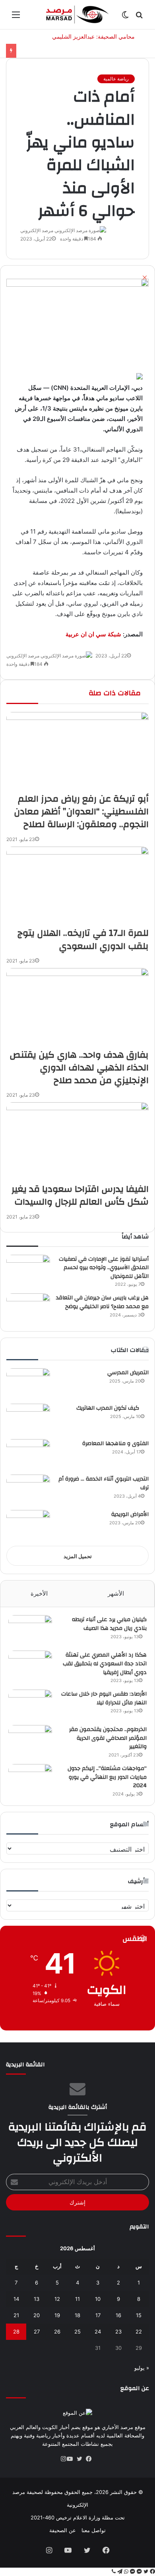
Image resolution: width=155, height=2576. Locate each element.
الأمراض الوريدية (130, 1514)
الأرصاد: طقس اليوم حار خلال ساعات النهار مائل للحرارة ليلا (104, 1698)
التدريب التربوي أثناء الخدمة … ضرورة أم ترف (104, 1483)
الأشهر (116, 1593)
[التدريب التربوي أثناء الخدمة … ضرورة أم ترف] (28, 1489)
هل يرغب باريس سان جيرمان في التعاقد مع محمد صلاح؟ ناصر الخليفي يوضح (102, 1302)
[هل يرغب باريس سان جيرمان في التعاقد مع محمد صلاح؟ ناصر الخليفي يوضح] (28, 1308)
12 (57, 2299)
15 (139, 2315)
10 (98, 2299)
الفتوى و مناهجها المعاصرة (115, 1443)
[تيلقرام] (119, 2572)
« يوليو (142, 2368)
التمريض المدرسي (128, 1373)
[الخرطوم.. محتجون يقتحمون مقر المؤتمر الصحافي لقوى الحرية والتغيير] (30, 1740)
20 (37, 2315)
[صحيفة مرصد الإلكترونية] (77, 15)
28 (16, 2332)
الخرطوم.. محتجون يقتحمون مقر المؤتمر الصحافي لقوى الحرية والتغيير (108, 1738)
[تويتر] (82, 2459)
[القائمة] (16, 17)
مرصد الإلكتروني (37, 230)
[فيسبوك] (92, 2459)
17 (98, 2315)
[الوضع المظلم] (125, 17)
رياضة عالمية (116, 79)
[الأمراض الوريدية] (28, 1525)
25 (77, 2332)
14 (16, 2299)
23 (118, 2332)
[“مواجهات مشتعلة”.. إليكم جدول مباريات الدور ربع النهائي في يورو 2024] (30, 1779)
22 (139, 2332)
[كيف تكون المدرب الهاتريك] (28, 1419)
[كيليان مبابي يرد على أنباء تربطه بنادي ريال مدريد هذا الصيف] (30, 1630)
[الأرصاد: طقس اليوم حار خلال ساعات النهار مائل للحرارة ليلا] (30, 1705)
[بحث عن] (139, 17)
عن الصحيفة (63, 2530)
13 (37, 2299)
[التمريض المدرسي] (28, 1383)
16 (118, 2315)
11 (77, 2299)
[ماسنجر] (139, 2572)
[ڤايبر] (114, 2572)
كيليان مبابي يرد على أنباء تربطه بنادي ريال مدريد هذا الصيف (109, 1624)
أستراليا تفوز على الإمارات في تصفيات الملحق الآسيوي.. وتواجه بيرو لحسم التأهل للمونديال (104, 1268)
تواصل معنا (94, 2530)
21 (16, 2315)
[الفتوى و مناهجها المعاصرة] (28, 1454)
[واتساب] (125, 2572)
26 (57, 2332)
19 (57, 2315)
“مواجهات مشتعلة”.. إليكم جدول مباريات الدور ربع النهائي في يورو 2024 (107, 1777)
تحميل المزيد (78, 1556)
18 (77, 2315)
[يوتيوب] (73, 2459)
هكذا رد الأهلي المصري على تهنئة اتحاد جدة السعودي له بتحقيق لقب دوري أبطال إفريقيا (105, 1664)
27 (37, 2332)
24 (98, 2332)
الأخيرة (39, 1593)
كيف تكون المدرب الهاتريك (112, 1408)
